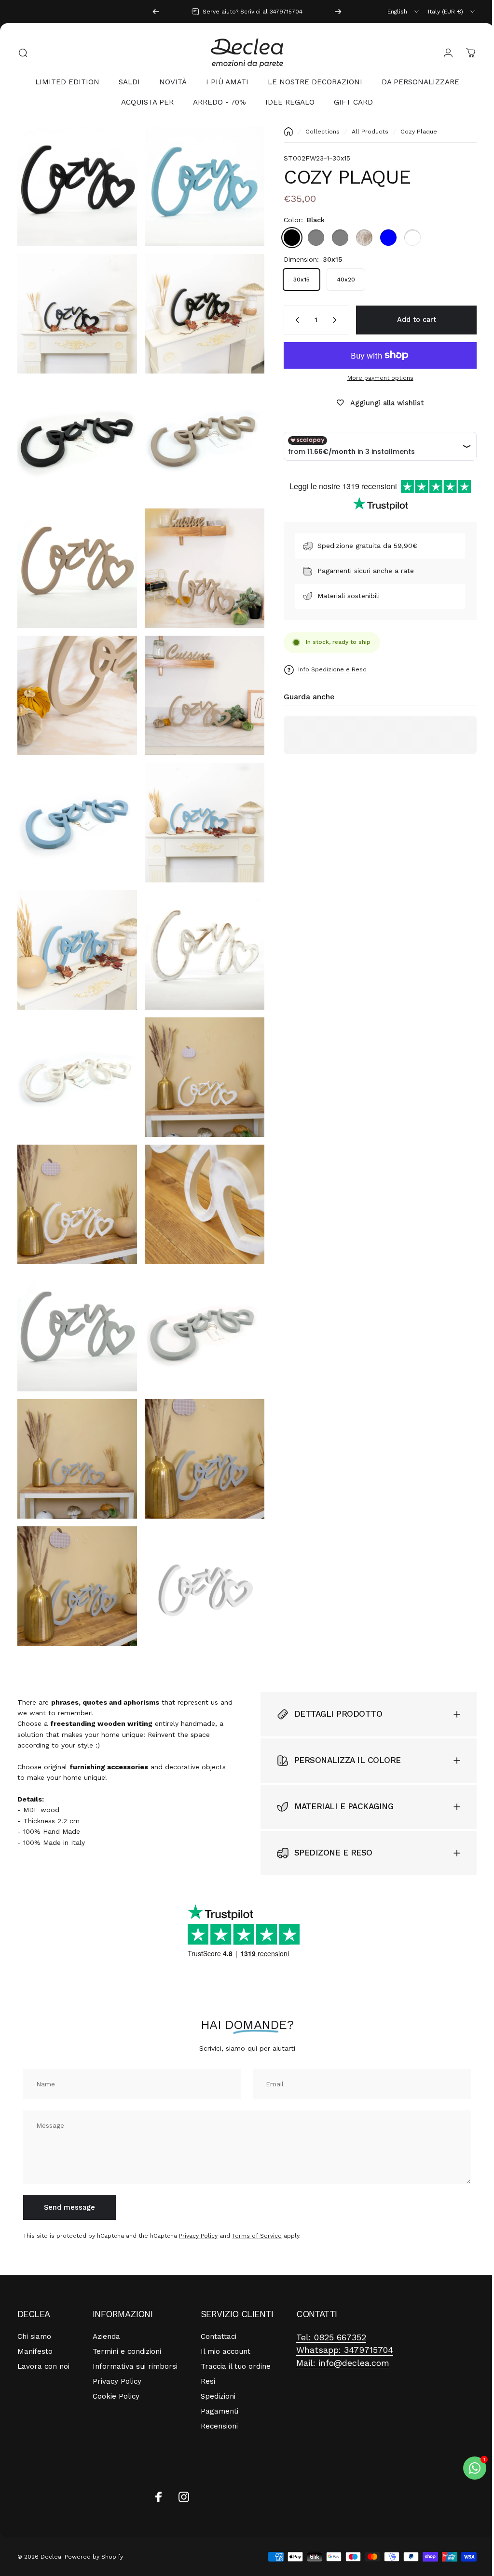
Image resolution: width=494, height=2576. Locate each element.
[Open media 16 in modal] (199, 1050)
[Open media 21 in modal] (75, 1421)
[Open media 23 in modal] (75, 1544)
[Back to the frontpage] (281, 132)
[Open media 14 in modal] (199, 927)
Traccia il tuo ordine (236, 2323)
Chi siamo (34, 2293)
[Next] (338, 12)
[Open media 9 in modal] (75, 679)
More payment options (373, 378)
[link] (331, 2294)
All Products (363, 132)
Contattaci (219, 2293)
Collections (315, 132)
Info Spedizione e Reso (325, 669)
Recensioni (219, 2383)
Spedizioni (218, 2353)
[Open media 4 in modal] (75, 185)
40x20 (339, 280)
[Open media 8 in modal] (199, 555)
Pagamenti (220, 2368)
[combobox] (404, 12)
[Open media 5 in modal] (75, 432)
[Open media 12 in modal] (199, 803)
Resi (208, 2338)
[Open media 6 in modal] (199, 432)
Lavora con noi (43, 2323)
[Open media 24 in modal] (199, 1544)
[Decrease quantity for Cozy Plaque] (288, 320)
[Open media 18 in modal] (199, 1174)
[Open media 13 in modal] (75, 927)
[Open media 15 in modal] (75, 1050)
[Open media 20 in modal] (199, 1297)
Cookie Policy (116, 2353)
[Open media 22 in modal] (199, 1421)
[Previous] (156, 12)
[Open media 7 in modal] (75, 555)
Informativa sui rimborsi (135, 2323)
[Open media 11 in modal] (75, 803)
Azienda (106, 2293)
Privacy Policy (198, 2192)
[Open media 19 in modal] (75, 1297)
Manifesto (35, 2308)
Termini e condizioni (127, 2308)
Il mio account (226, 2308)
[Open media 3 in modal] (199, 308)
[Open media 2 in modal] (75, 308)
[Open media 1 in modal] (199, 185)
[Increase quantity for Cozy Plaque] (329, 320)
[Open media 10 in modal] (199, 679)
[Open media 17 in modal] (75, 1174)
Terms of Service (257, 2192)
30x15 (294, 280)
